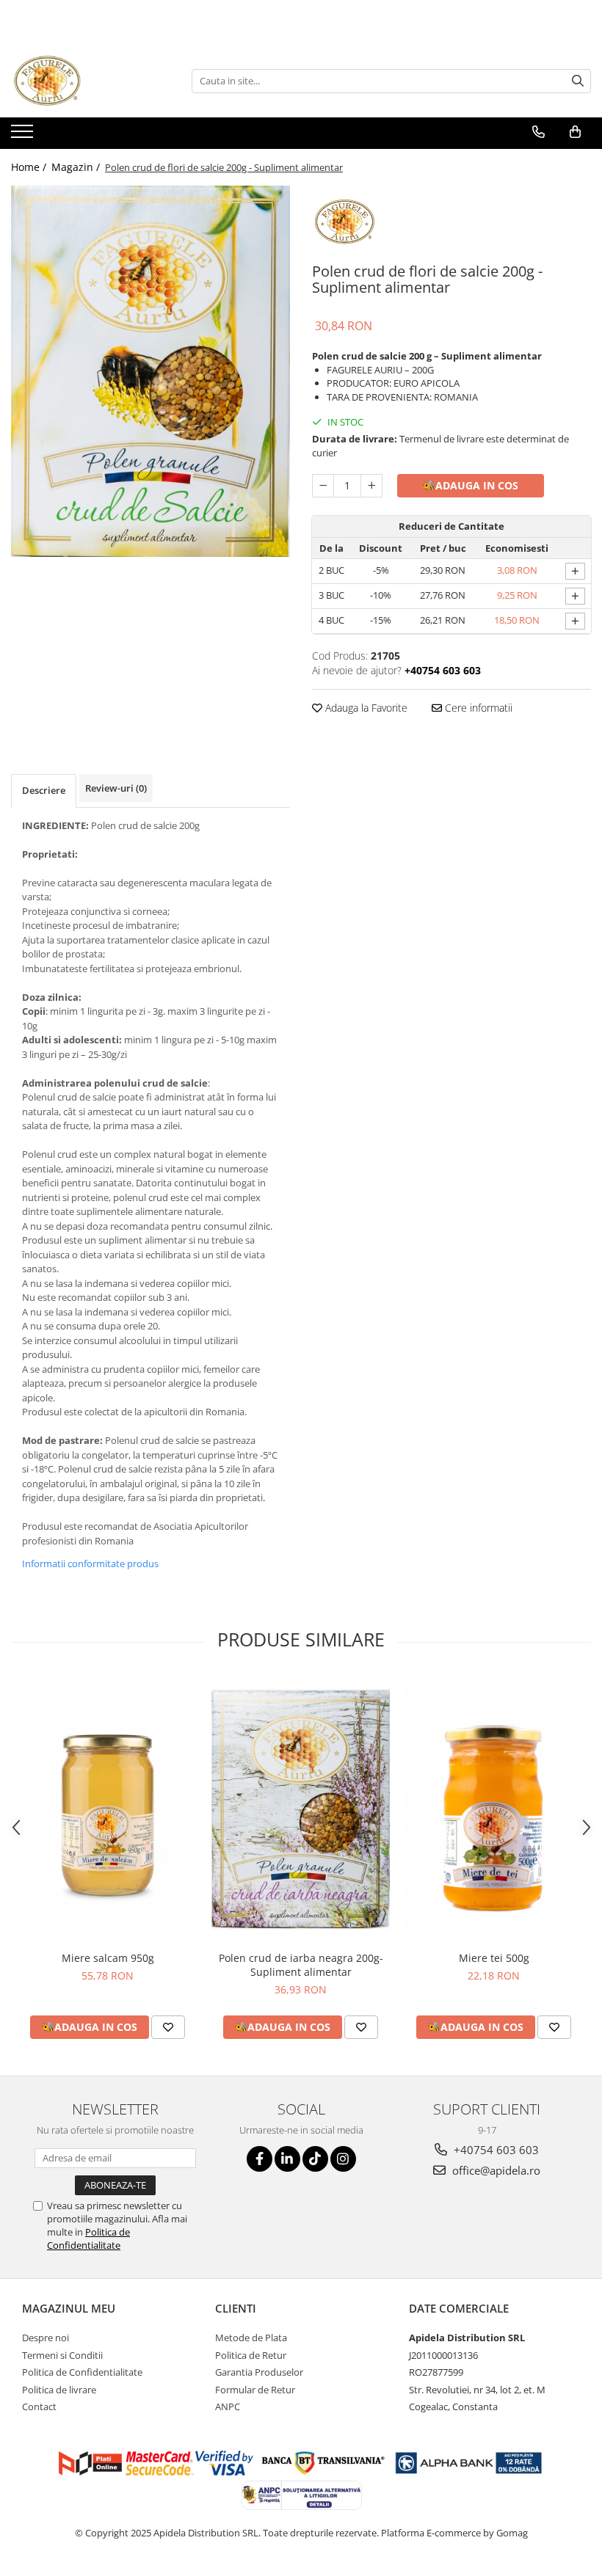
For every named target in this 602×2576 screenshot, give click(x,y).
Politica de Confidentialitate (88, 2239)
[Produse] (24, 136)
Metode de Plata (251, 2338)
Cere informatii (477, 708)
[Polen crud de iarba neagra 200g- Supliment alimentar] (301, 1810)
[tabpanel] (150, 371)
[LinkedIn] (287, 2159)
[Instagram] (343, 2159)
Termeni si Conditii (62, 2355)
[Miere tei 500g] (494, 1810)
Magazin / (77, 167)
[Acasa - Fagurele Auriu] (84, 81)
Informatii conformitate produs (90, 1564)
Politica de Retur (251, 2355)
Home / (30, 167)
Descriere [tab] (44, 790)
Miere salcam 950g (108, 1958)
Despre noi (46, 2338)
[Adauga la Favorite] (168, 2027)
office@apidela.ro (495, 2170)
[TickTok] (315, 2159)
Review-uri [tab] (116, 788)
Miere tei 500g (494, 1958)
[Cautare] (578, 81)
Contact (39, 2407)
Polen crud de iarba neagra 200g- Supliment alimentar (301, 1965)
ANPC (228, 2407)
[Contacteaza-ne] (538, 132)
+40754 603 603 (495, 2150)
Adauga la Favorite (365, 708)
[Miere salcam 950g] (108, 1810)
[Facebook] (260, 2159)
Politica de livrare (59, 2390)
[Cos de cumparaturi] (575, 132)
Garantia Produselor (259, 2372)
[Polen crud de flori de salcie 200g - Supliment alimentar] (150, 371)
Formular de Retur (255, 2390)
